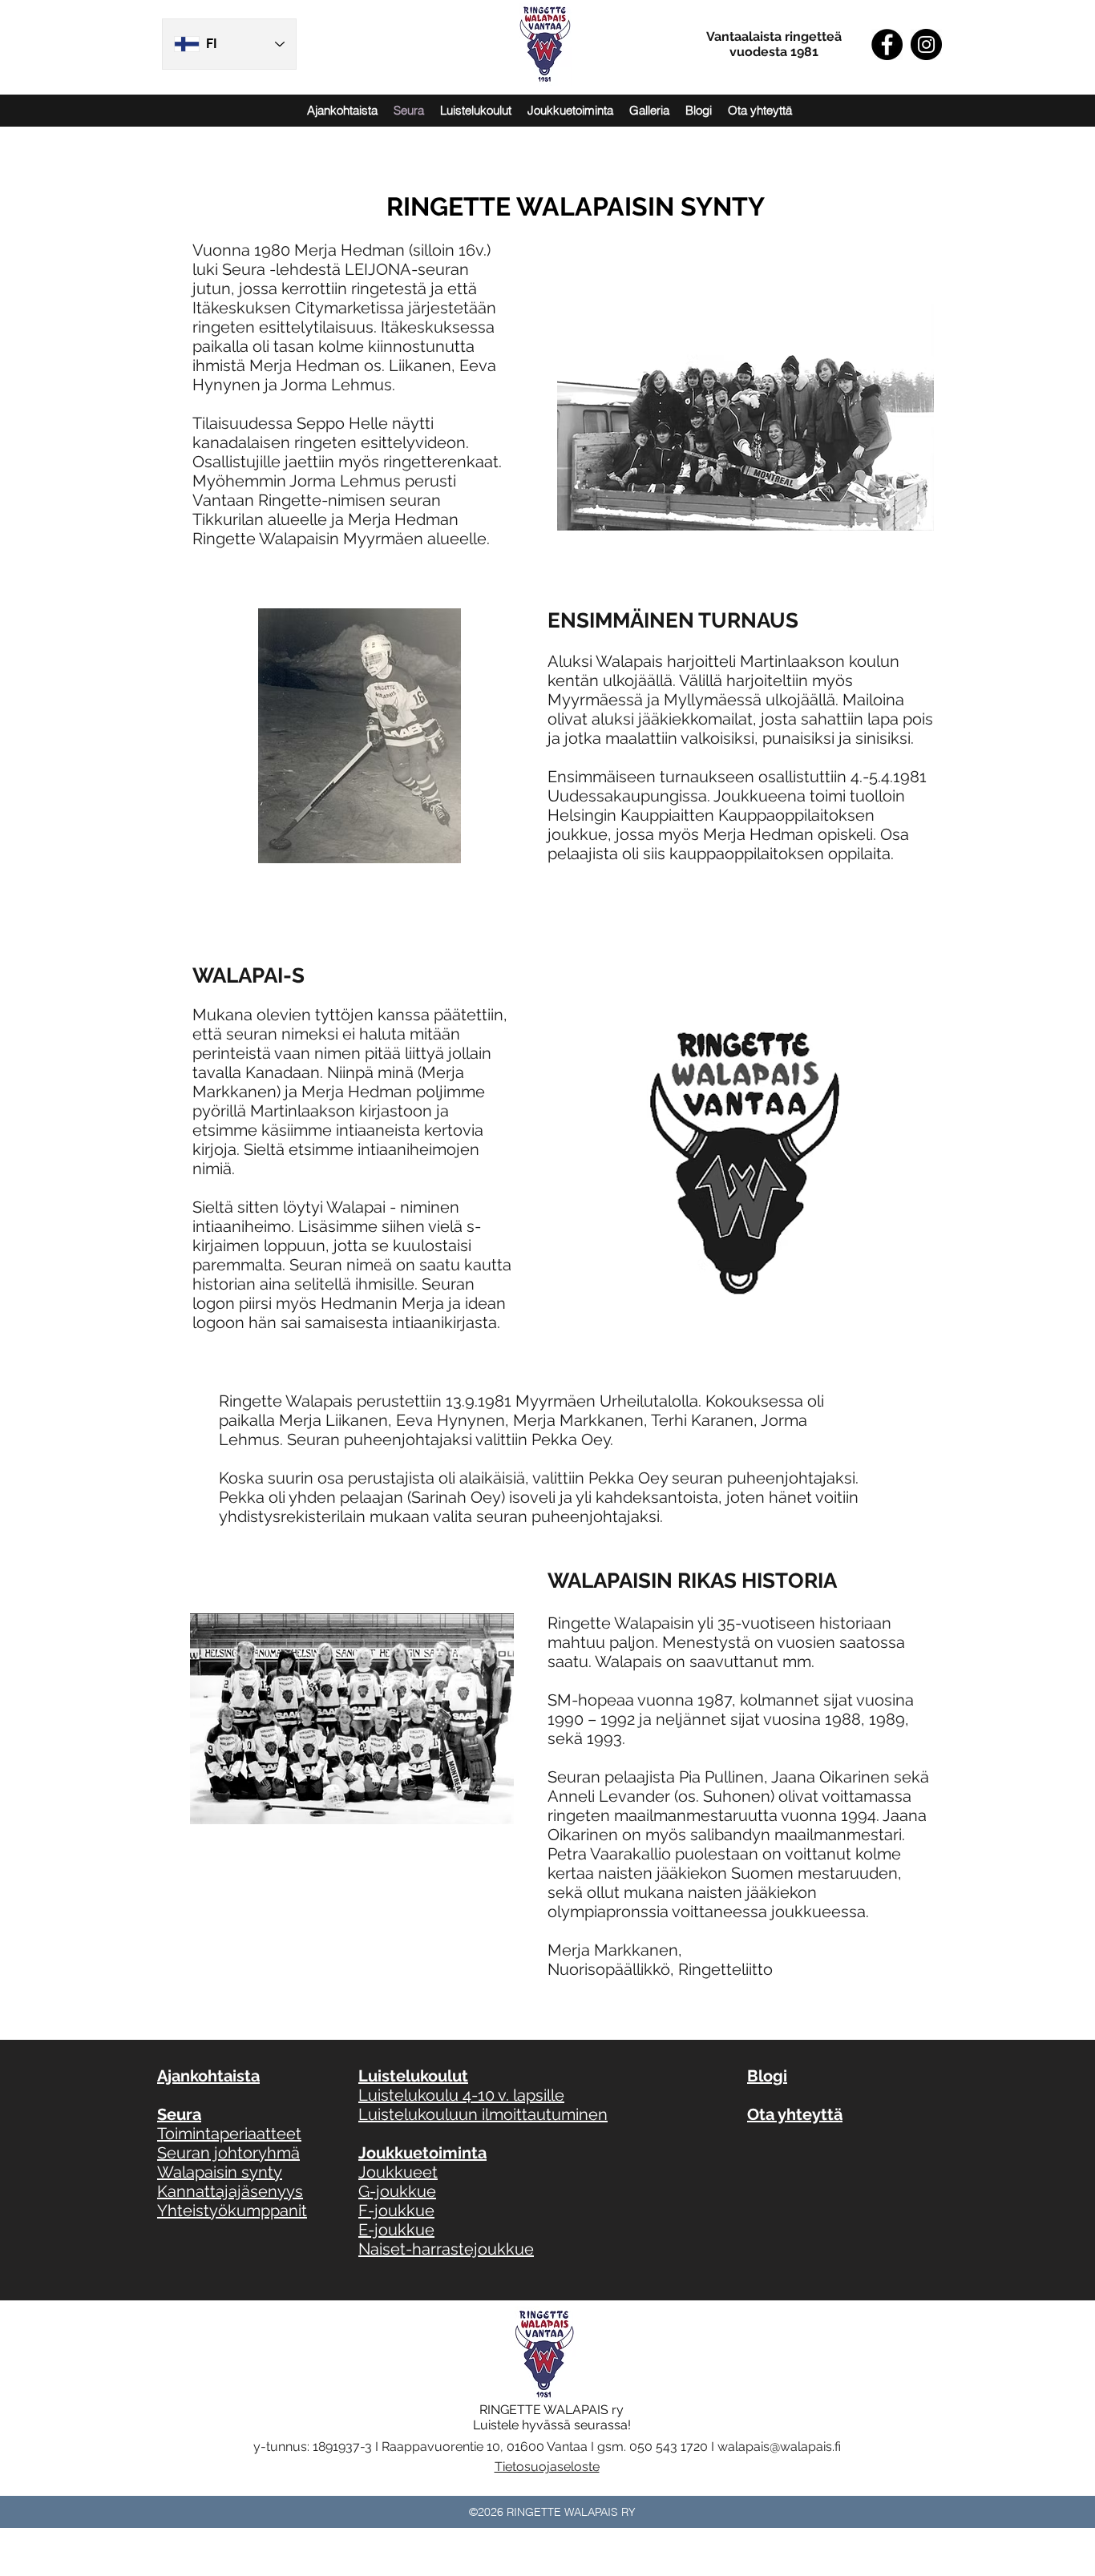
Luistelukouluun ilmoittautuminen (483, 2114)
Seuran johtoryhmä (228, 2153)
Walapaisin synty (220, 2172)
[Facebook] (887, 44)
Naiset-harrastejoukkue (446, 2249)
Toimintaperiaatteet (229, 2134)
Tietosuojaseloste (547, 2467)
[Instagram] (926, 44)
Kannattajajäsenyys (230, 2191)
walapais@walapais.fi (779, 2447)
